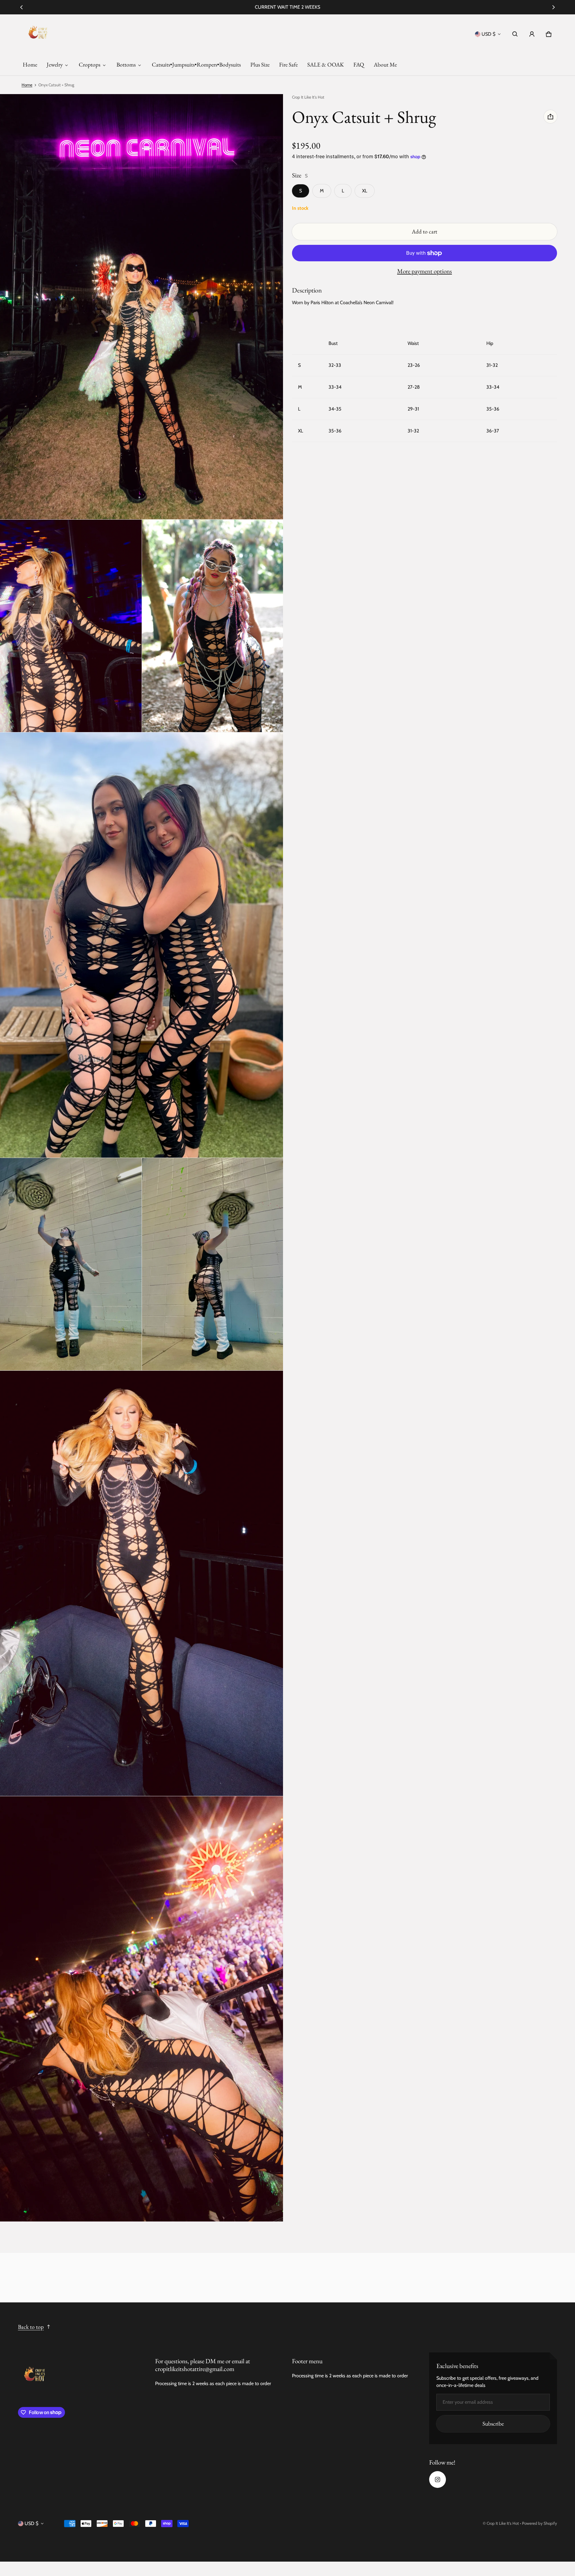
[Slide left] (21, 7)
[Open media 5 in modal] (142, 945)
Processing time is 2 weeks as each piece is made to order (213, 2383)
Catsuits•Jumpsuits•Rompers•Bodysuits (196, 65)
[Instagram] (438, 2480)
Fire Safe (288, 65)
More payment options (425, 271)
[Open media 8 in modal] (142, 1583)
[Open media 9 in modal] (142, 2009)
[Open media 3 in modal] (71, 626)
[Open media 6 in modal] (71, 1264)
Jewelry (55, 65)
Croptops (90, 65)
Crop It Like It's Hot (503, 2523)
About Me (385, 65)
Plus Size (260, 65)
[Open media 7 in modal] (213, 1264)
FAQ (359, 65)
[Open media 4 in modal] (213, 626)
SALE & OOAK (326, 65)
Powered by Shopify (540, 2523)
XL (365, 191)
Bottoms (126, 65)
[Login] (532, 34)
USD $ (488, 34)
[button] (515, 34)
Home (30, 65)
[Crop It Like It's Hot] (38, 34)
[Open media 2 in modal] (142, 307)
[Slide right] (554, 7)
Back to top (31, 2327)
